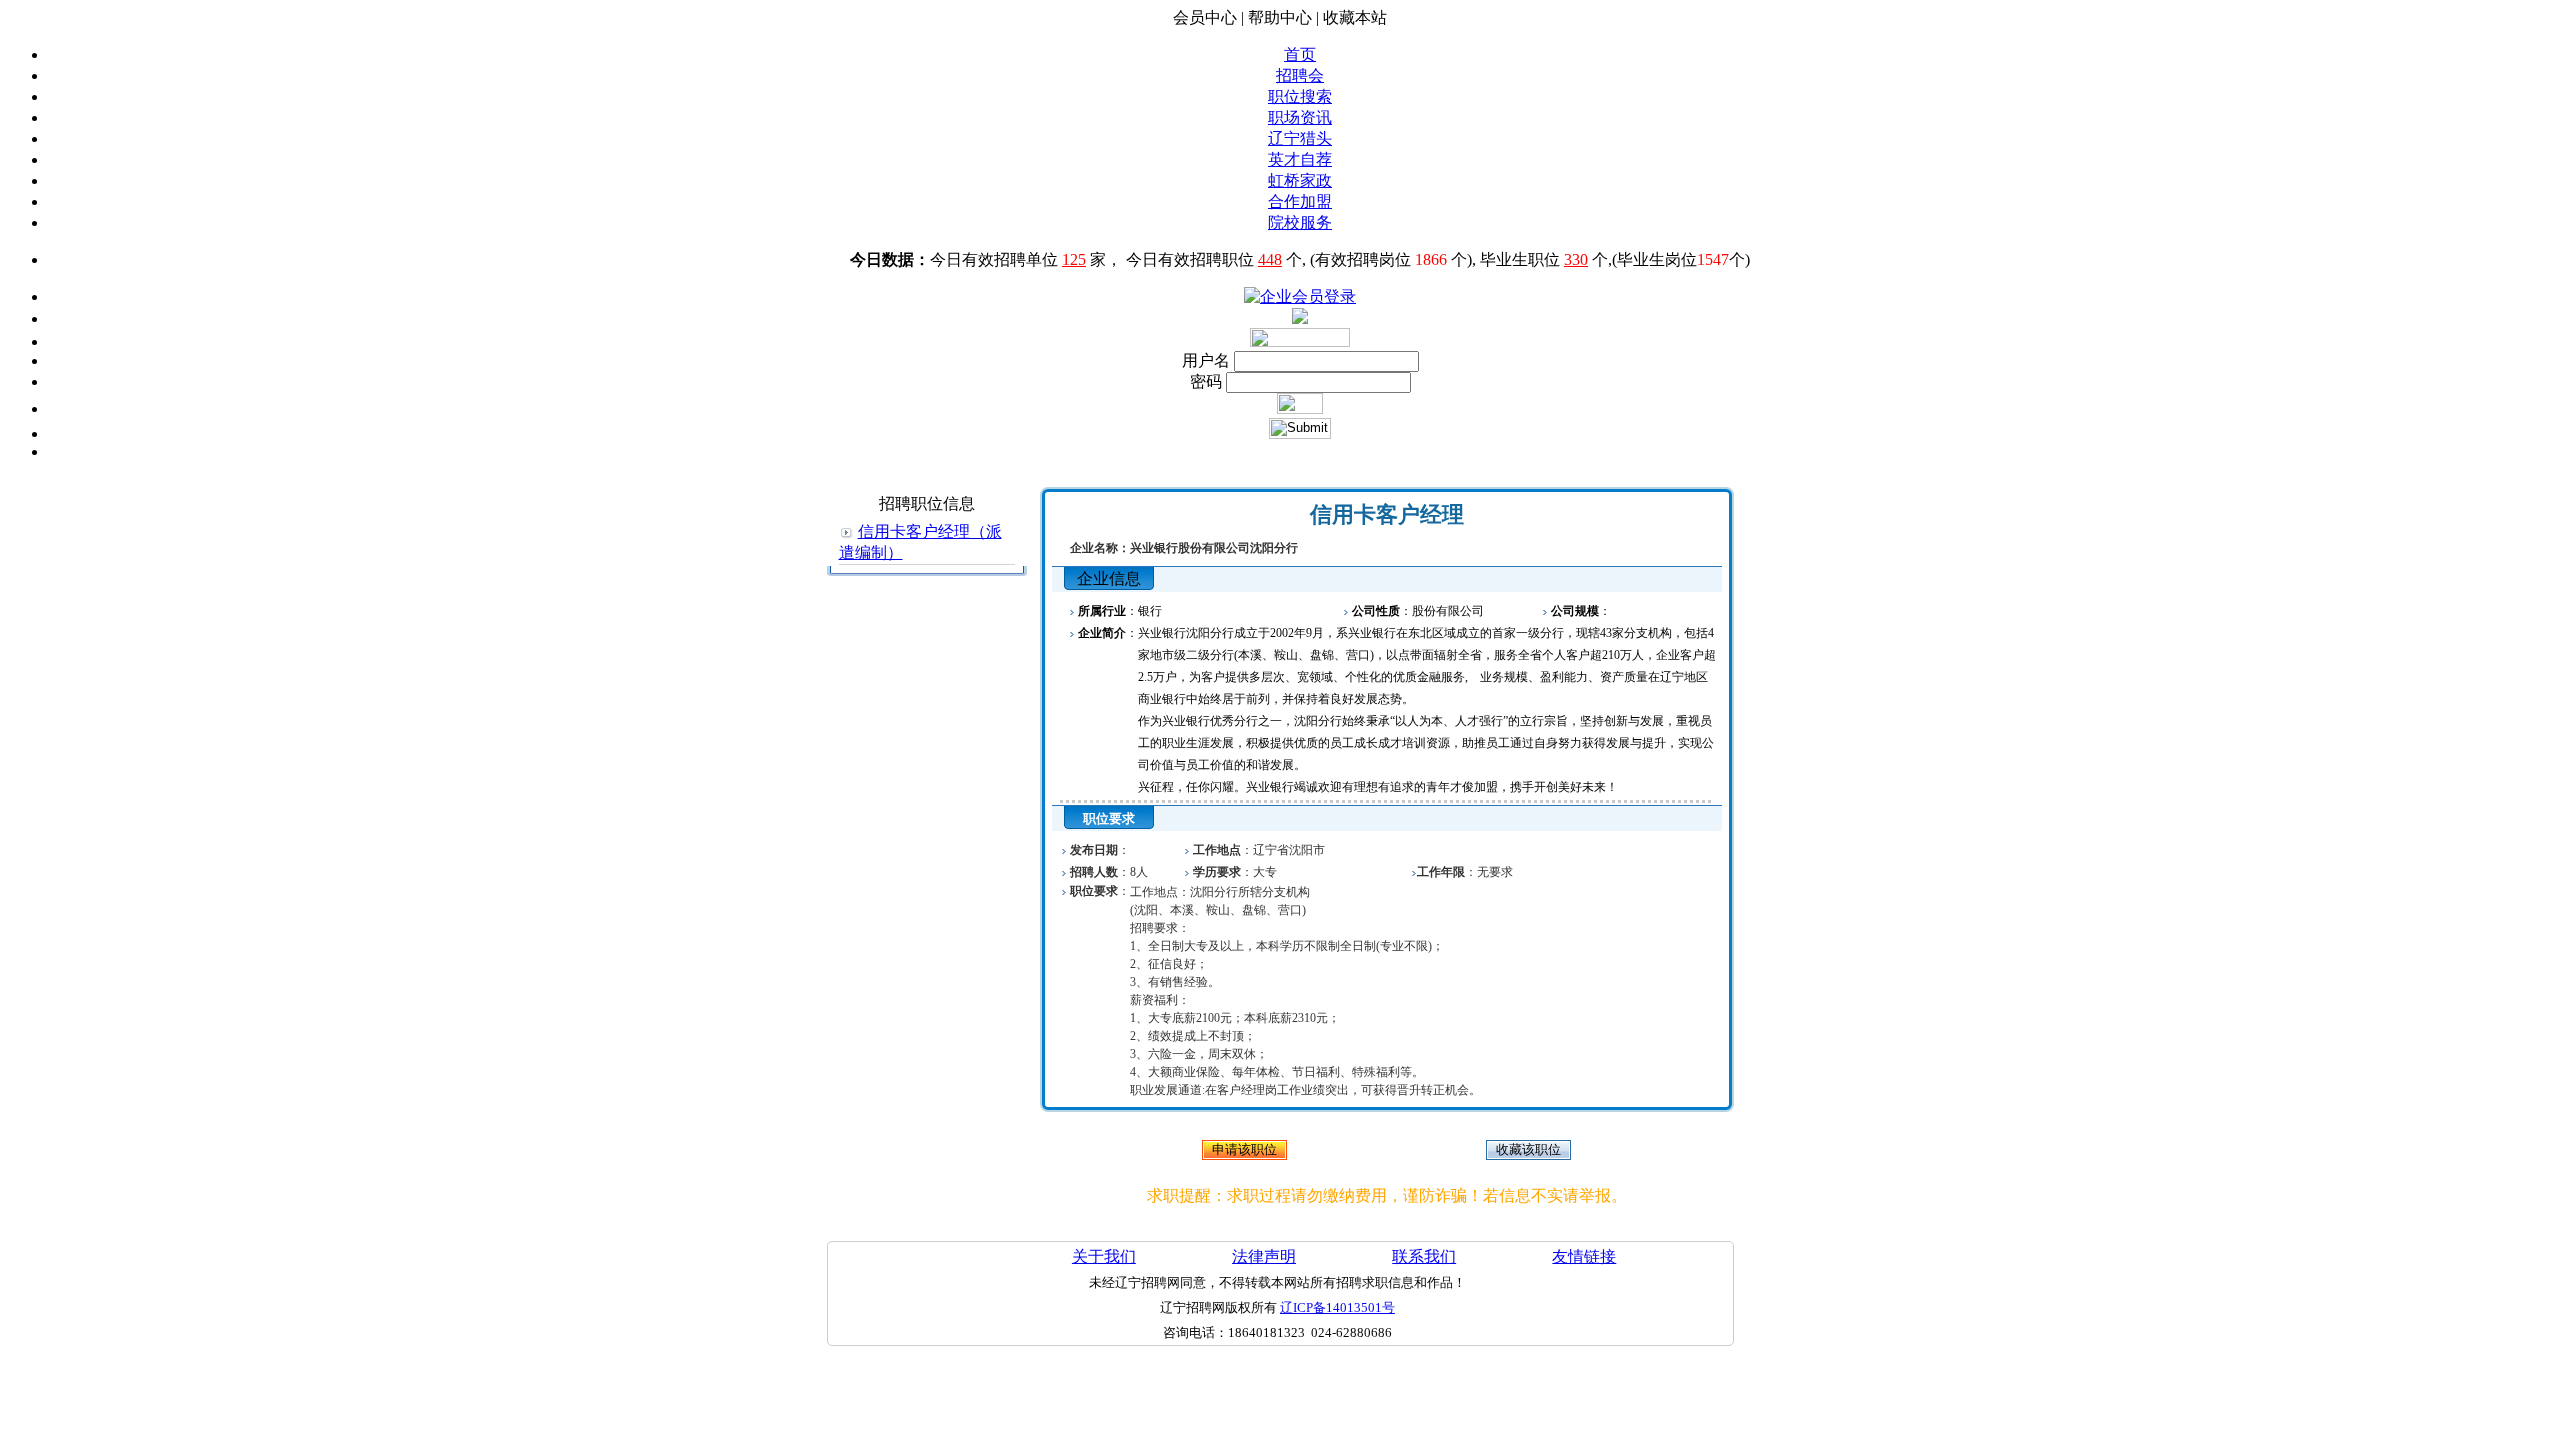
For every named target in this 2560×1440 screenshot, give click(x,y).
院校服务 (1300, 222)
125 (1074, 259)
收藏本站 (1355, 17)
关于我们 (1104, 1256)
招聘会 (1300, 75)
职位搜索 (1300, 96)
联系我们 (1424, 1256)
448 (1270, 259)
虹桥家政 (1300, 180)
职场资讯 (1300, 117)
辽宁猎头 (1300, 138)
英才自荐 (1300, 159)
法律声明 (1264, 1256)
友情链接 (1584, 1256)
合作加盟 (1300, 201)
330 (1576, 259)
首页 (1300, 54)
